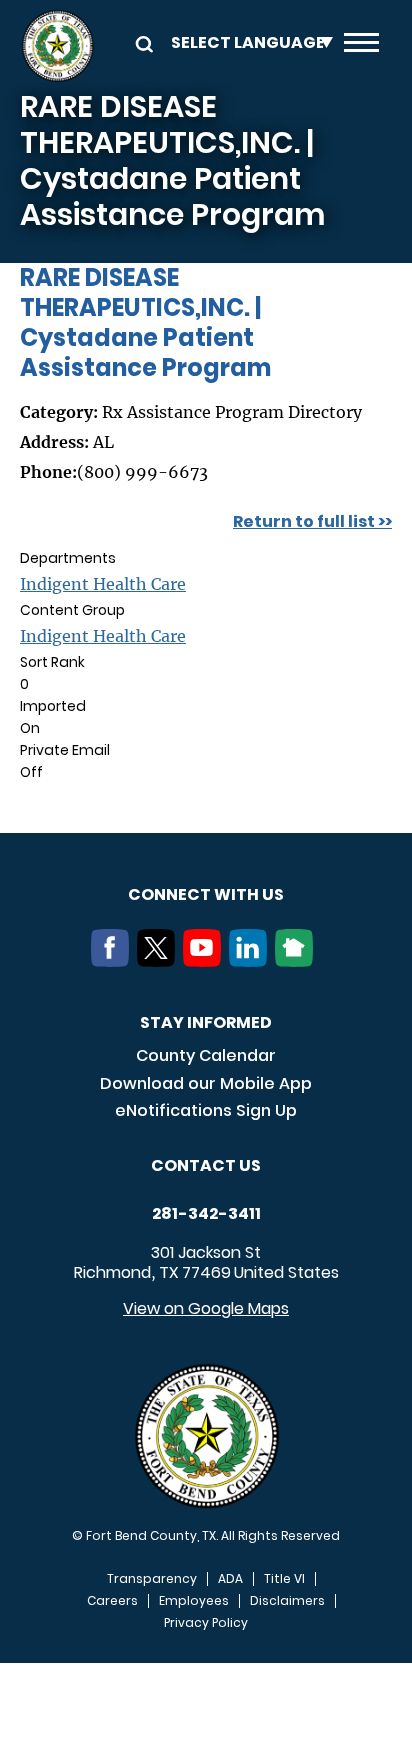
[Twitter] (160, 961)
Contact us (206, 1165)
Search (141, 42)
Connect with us (206, 894)
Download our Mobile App (206, 1083)
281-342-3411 (206, 1214)
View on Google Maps (206, 1308)
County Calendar (206, 1055)
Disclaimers (287, 1601)
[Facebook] (114, 961)
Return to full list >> (312, 521)
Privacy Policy (206, 1623)
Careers (112, 1601)
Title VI (284, 1579)
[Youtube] (206, 961)
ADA (230, 1579)
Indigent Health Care (103, 584)
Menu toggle (361, 46)
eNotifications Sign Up (206, 1110)
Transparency (152, 1579)
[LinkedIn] (252, 961)
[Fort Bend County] (57, 46)
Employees (194, 1601)
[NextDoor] (298, 961)
